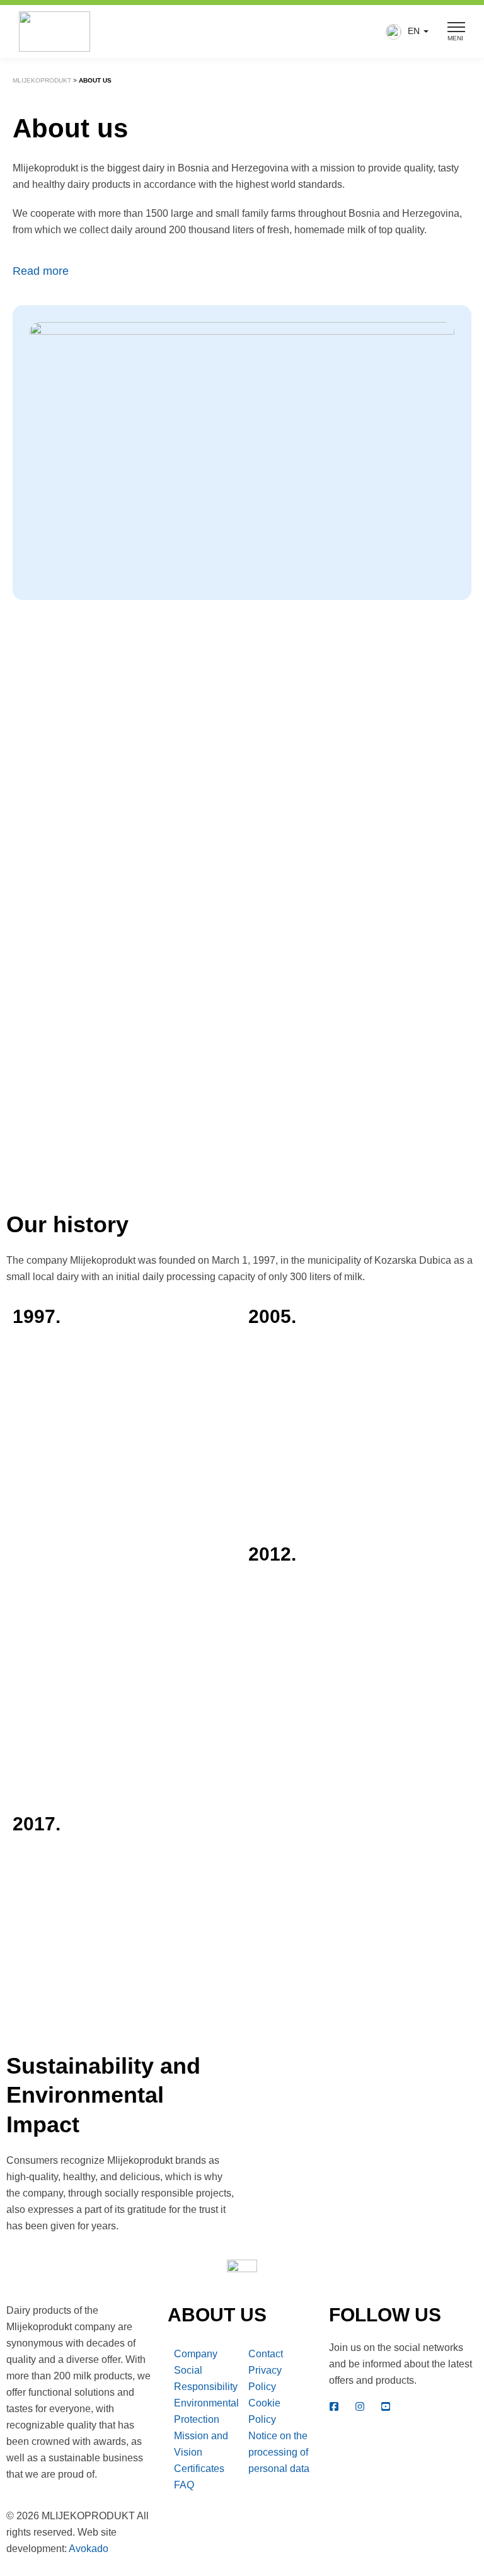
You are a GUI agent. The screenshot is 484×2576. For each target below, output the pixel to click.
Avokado (89, 2549)
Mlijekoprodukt (42, 80)
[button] (404, 32)
